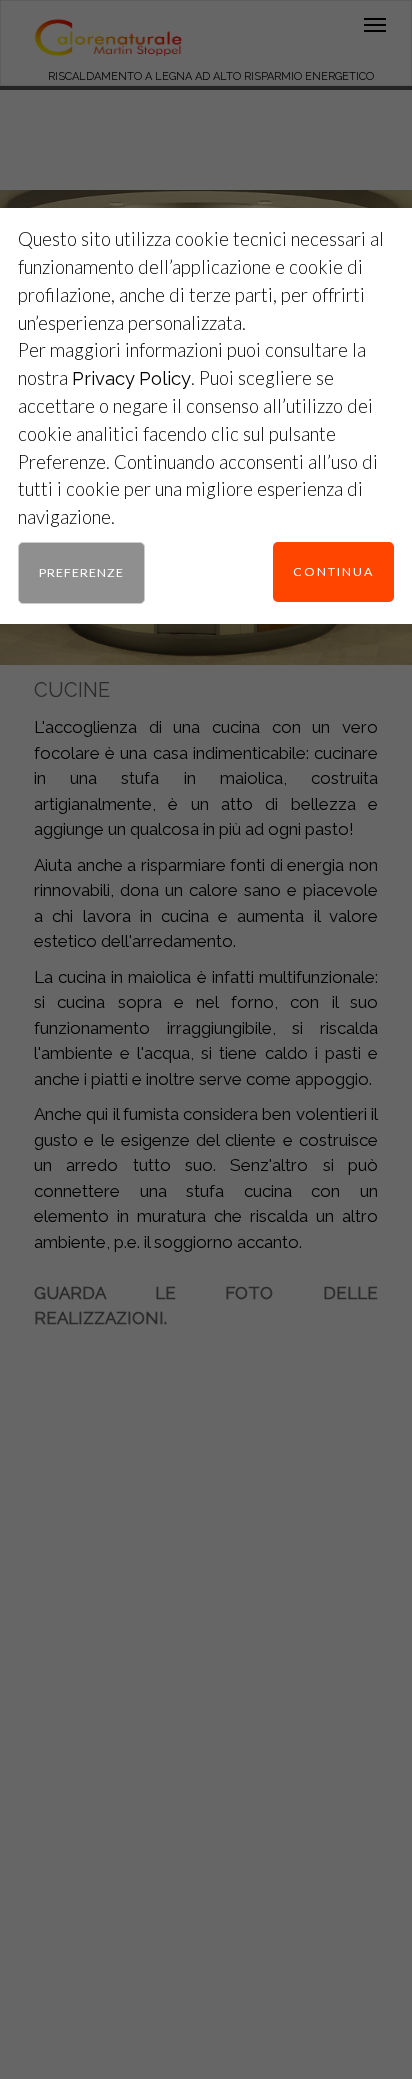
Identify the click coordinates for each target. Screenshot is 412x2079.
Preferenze (81, 572)
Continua (333, 571)
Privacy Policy (131, 378)
